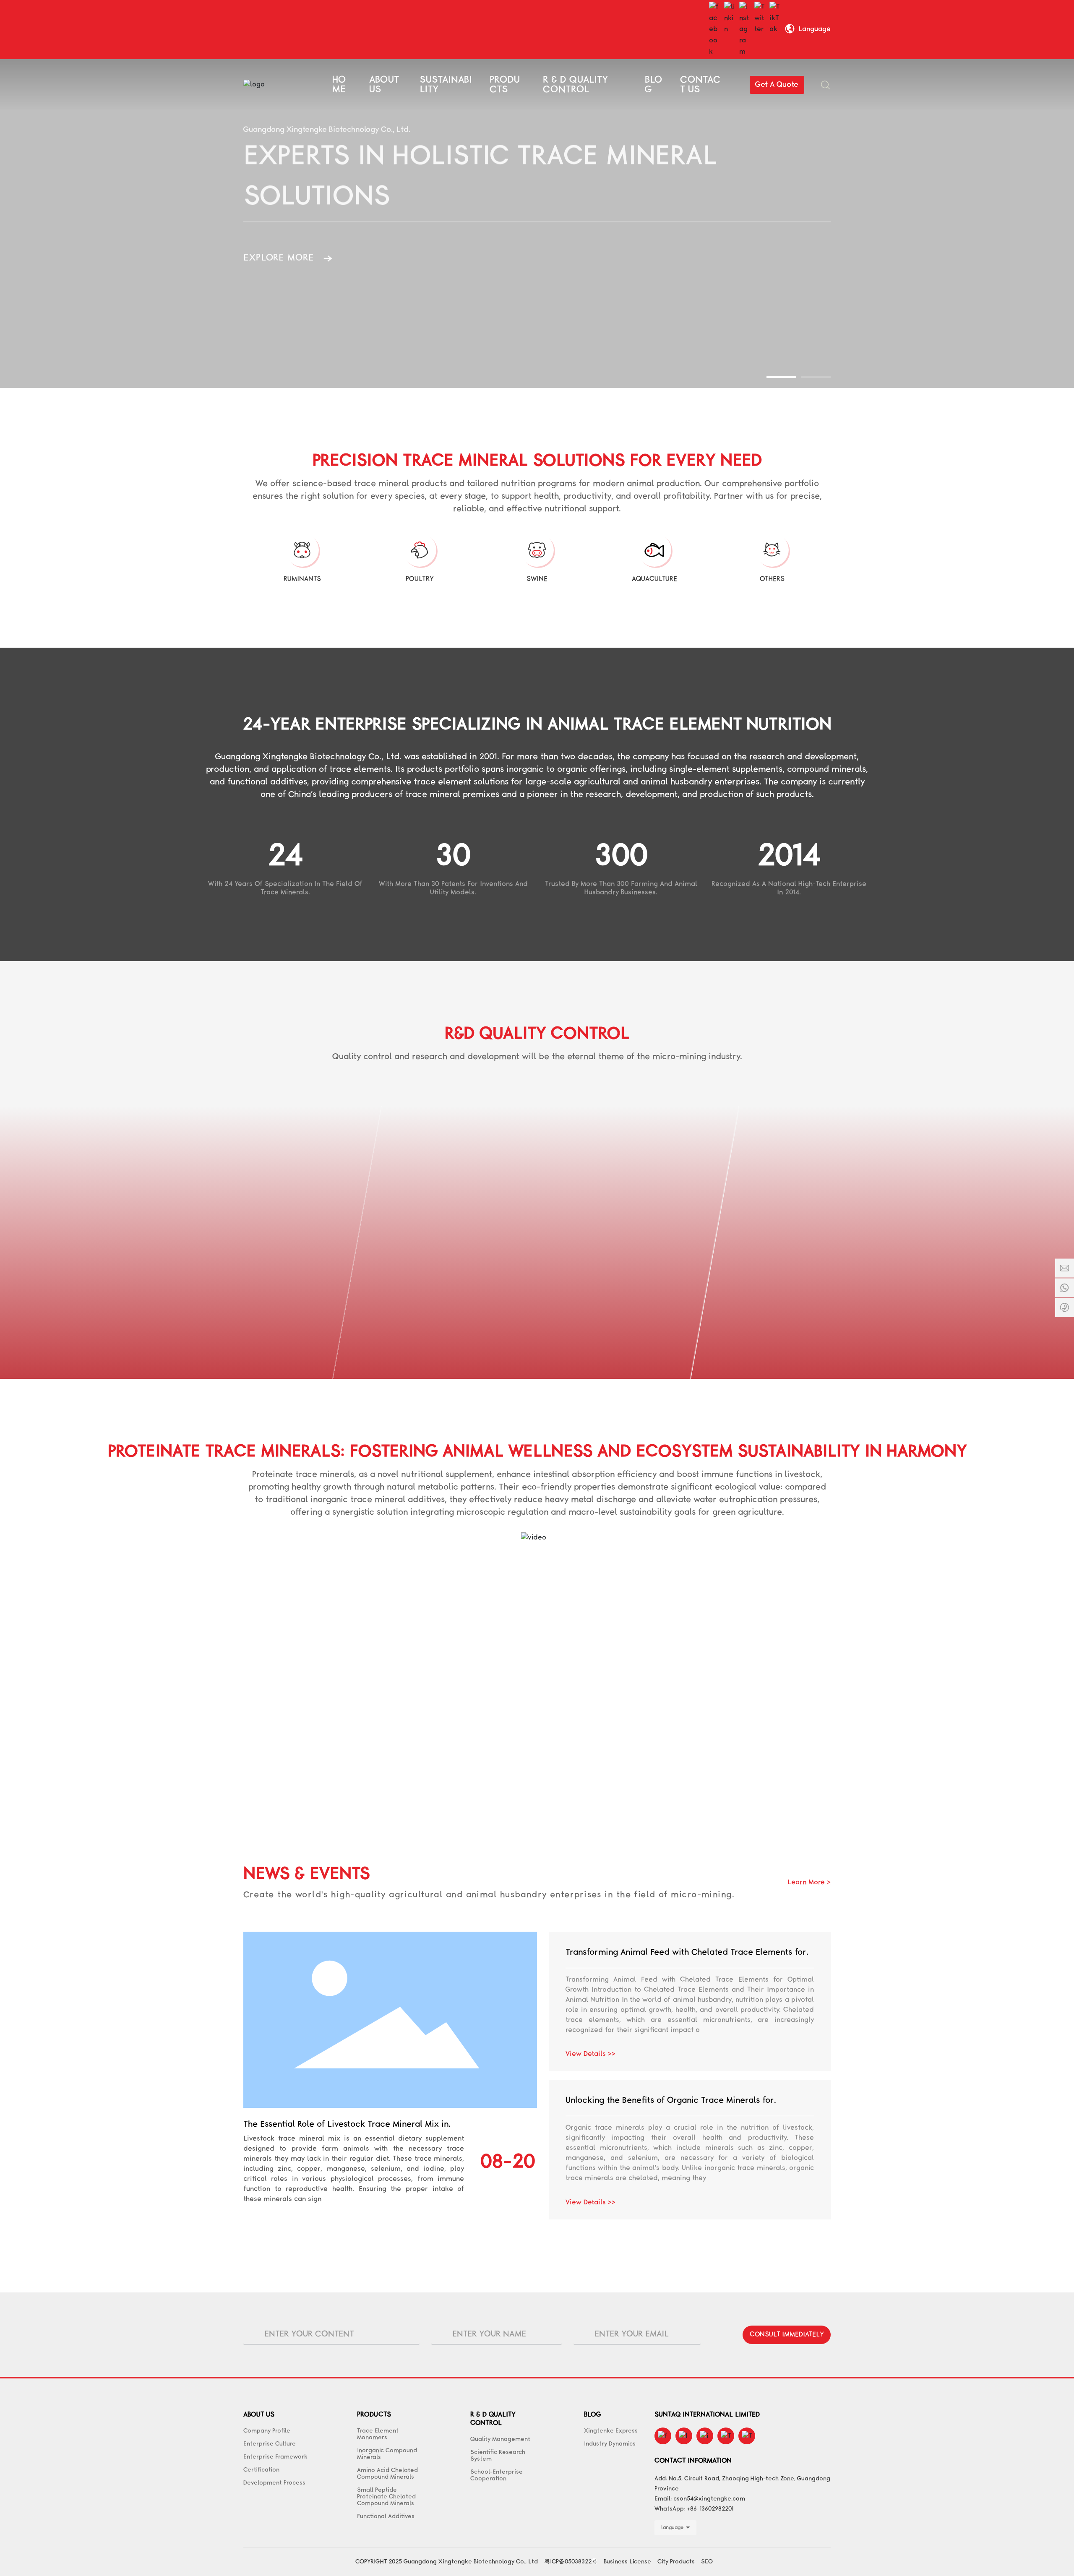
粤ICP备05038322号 (571, 2562)
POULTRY (420, 579)
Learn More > (809, 1882)
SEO (707, 2562)
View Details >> (590, 2054)
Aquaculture (654, 579)
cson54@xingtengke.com (709, 2499)
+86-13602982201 (710, 2509)
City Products (676, 2562)
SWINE (537, 579)
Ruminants (302, 579)
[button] (781, 377)
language (672, 2528)
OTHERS (772, 579)
